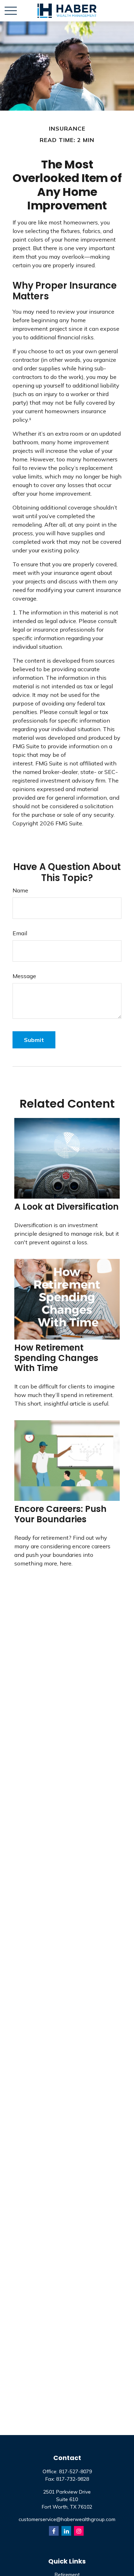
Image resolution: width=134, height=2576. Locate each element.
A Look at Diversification (66, 1207)
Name (20, 890)
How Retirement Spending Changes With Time (56, 1358)
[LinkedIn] (66, 2531)
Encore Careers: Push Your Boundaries (60, 1514)
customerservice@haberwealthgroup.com (67, 2519)
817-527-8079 (75, 2471)
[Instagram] (79, 2531)
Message (24, 976)
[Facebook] (54, 2531)
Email (20, 933)
